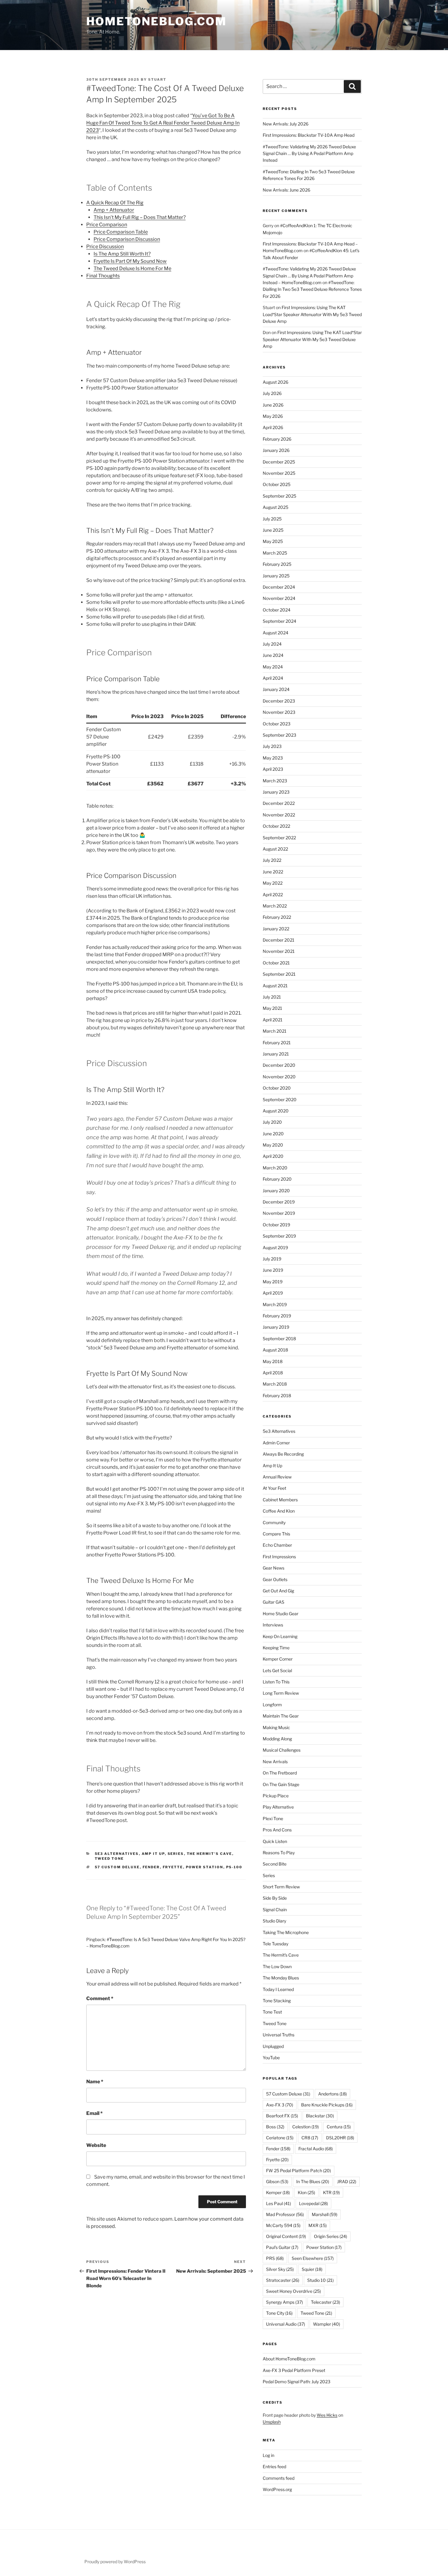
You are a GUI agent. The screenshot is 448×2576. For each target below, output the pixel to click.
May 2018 (273, 1361)
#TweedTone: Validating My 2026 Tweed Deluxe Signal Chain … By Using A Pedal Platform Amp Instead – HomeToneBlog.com (309, 276)
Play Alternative (278, 1807)
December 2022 (279, 803)
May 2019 (273, 1282)
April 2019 (273, 1293)
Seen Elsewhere (313, 2258)
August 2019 (275, 1247)
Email (94, 2113)
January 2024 (276, 689)
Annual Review (277, 1477)
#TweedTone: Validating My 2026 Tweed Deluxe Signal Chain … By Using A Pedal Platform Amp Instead (309, 153)
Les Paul (279, 2203)
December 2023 (279, 701)
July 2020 (272, 1122)
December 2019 (279, 1202)
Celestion (306, 2127)
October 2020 (277, 1088)
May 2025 (273, 541)
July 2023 (272, 746)
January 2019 (276, 1327)
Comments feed (279, 2478)
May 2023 (273, 758)
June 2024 (273, 655)
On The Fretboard (280, 1773)
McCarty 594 (283, 2225)
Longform (272, 1705)
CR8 (310, 2138)
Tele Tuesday (276, 1944)
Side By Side (275, 1898)
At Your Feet (274, 1488)
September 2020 (280, 1099)
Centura (339, 2127)
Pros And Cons (277, 1830)
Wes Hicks (327, 2415)
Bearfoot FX (282, 2116)
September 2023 (279, 735)
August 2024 (276, 633)
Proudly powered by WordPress (115, 2562)
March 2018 (275, 1384)
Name (95, 2082)
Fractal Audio (316, 2149)
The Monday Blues (281, 1978)
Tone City (279, 2313)
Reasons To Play (279, 1853)
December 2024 (279, 587)
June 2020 (273, 1134)
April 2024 (273, 678)
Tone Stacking (277, 2001)
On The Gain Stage (281, 1784)
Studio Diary (274, 1921)
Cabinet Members (280, 1500)
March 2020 (275, 1168)
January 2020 (276, 1191)
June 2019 (273, 1270)
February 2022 (277, 917)
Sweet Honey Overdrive (293, 2291)
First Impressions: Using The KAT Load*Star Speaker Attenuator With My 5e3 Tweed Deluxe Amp (312, 314)
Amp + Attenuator (114, 210)
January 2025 (276, 576)
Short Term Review (281, 1887)
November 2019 (279, 1213)
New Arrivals (275, 1762)
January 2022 (276, 929)
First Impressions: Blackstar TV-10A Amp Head (309, 135)
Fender (151, 1867)
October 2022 (276, 826)
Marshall (325, 2214)
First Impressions (279, 1557)
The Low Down (277, 1966)
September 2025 (279, 496)
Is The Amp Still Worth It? (122, 254)
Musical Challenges (282, 1750)
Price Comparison (107, 225)
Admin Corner (276, 1443)
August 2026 (276, 382)
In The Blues (313, 2181)
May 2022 (273, 883)
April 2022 (273, 895)
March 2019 (275, 1304)
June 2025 (273, 530)
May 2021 (272, 1008)
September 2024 (279, 621)
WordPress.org (277, 2489)
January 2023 (276, 792)
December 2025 (279, 462)
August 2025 (276, 507)
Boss (275, 2127)
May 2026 (273, 416)
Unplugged (273, 2046)
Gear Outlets (275, 1579)
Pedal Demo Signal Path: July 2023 (297, 2382)
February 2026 (277, 439)
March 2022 (275, 906)
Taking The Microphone (286, 1932)
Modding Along (277, 1739)
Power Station (205, 1867)
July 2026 (272, 393)
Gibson (277, 2181)
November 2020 (279, 1077)
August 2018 (275, 1350)
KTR (331, 2192)
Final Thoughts (103, 276)
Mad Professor (285, 2214)
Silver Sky (280, 2269)
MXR (318, 2225)
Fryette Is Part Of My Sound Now (130, 261)
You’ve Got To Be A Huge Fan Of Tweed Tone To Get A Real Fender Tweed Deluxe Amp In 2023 (163, 123)
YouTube (271, 2058)
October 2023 (277, 724)
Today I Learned (278, 1989)
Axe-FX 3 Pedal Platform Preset (294, 2370)
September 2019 (279, 1236)
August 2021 (275, 986)
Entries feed (274, 2467)
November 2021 (279, 951)
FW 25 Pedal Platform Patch (299, 2171)
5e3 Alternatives (117, 1854)
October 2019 (276, 1225)
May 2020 (273, 1145)
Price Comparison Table (121, 232)
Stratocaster (283, 2280)
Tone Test (272, 2012)
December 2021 (279, 940)
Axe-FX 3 (280, 2105)
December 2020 (279, 1065)
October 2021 (276, 963)
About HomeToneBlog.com (289, 2359)
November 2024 (279, 598)
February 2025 (277, 564)
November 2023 (279, 712)
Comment (100, 1998)
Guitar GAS (274, 1602)
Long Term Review (281, 1693)
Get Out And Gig (278, 1591)
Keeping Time (276, 1648)
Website (96, 2145)
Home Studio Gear (281, 1614)
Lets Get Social (277, 1670)
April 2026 (273, 427)
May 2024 (273, 667)
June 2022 (273, 872)
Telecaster (325, 2302)
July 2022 (272, 860)
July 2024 (272, 644)
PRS (275, 2258)
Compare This (276, 1534)
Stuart (157, 79)
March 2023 (275, 781)
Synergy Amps (284, 2302)
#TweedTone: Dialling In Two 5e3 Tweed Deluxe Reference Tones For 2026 (312, 289)
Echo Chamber (277, 1545)
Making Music (276, 1727)
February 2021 (277, 1043)
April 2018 (273, 1373)
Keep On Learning (280, 1636)
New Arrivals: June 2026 (286, 190)
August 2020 (276, 1111)
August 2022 (275, 849)
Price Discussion (105, 247)
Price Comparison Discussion (127, 239)
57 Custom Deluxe (117, 1867)
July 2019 (272, 1259)
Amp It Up (153, 1854)
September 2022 (279, 838)
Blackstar (320, 2116)
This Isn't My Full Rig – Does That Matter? (140, 217)
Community (274, 1522)
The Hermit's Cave (210, 1854)
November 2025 (279, 473)
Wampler (327, 2324)
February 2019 (277, 1316)
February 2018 (277, 1395)
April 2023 (273, 769)
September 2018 (279, 1339)
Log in (268, 2455)
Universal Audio (286, 2324)
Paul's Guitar (282, 2247)
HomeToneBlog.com (156, 21)
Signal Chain (275, 1910)
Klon (306, 2192)
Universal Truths (279, 2035)
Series (176, 1854)
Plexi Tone (273, 1818)
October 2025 (277, 484)
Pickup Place (276, 1796)
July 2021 (272, 997)
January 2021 (276, 1054)
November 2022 (279, 815)
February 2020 (277, 1179)
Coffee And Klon (279, 1511)
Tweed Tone (109, 1859)
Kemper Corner (278, 1659)
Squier (312, 2269)
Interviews (273, 1625)
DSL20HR (340, 2138)
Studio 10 (320, 2280)
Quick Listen (275, 1841)
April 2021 (273, 1020)
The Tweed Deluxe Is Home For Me (132, 268)
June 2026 (273, 405)
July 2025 (272, 519)
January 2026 (276, 450)
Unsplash (272, 2422)
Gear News (274, 1568)
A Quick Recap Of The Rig (115, 203)
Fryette (173, 1867)
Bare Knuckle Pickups (327, 2105)
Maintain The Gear (281, 1716)
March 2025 (275, 553)
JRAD (347, 2181)
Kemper (278, 2192)
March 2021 (275, 1031)
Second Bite (275, 1864)
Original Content (286, 2236)
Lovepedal (313, 2203)
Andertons (332, 2094)
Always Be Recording (283, 1454)
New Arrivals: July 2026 (286, 124)
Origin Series (331, 2236)
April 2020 (273, 1156)
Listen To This (276, 1682)
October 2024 (277, 610)
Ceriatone (280, 2138)
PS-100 (234, 1867)
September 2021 (279, 974)
